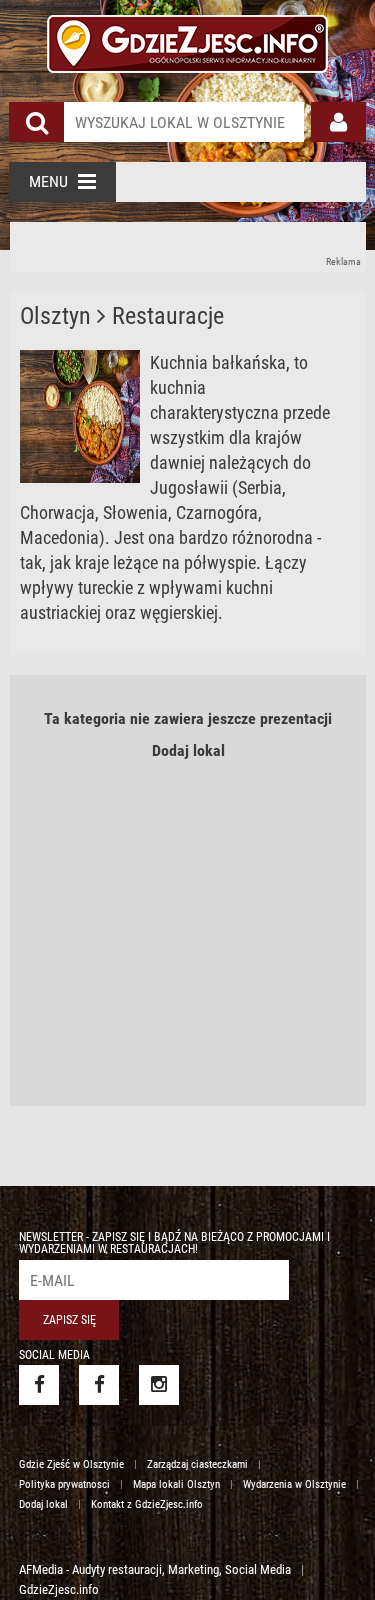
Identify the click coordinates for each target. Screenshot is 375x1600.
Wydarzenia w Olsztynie (294, 1484)
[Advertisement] (188, 247)
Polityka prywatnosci (64, 1484)
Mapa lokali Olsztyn (176, 1484)
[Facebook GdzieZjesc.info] (39, 1385)
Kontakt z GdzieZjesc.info (147, 1504)
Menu (48, 181)
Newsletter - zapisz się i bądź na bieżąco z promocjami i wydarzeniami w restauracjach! (174, 1243)
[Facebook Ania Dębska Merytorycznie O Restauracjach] (99, 1385)
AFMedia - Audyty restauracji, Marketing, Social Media (155, 1569)
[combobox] (184, 122)
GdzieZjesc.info (59, 1589)
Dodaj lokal (188, 750)
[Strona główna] (187, 41)
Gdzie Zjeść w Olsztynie (71, 1464)
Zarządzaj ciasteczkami (197, 1464)
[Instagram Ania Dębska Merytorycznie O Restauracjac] (159, 1385)
